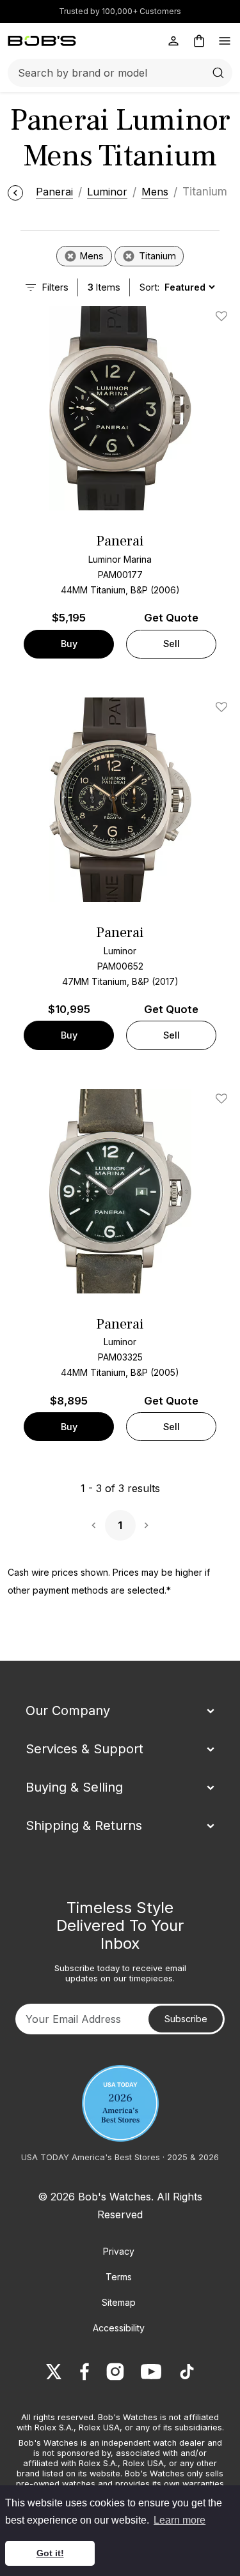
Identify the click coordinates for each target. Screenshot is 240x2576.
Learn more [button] (180, 2520)
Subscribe (186, 2019)
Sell (172, 644)
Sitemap (119, 2302)
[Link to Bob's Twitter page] (54, 2372)
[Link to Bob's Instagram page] (115, 2372)
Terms (119, 2277)
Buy (69, 644)
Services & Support (84, 1749)
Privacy (119, 2251)
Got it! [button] (50, 2553)
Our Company (68, 1711)
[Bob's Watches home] (42, 41)
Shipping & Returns (84, 1825)
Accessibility (119, 2328)
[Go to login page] (173, 41)
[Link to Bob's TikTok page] (187, 2372)
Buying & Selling (74, 1787)
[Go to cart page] (199, 41)
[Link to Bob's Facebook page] (84, 2372)
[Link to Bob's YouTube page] (151, 2372)
